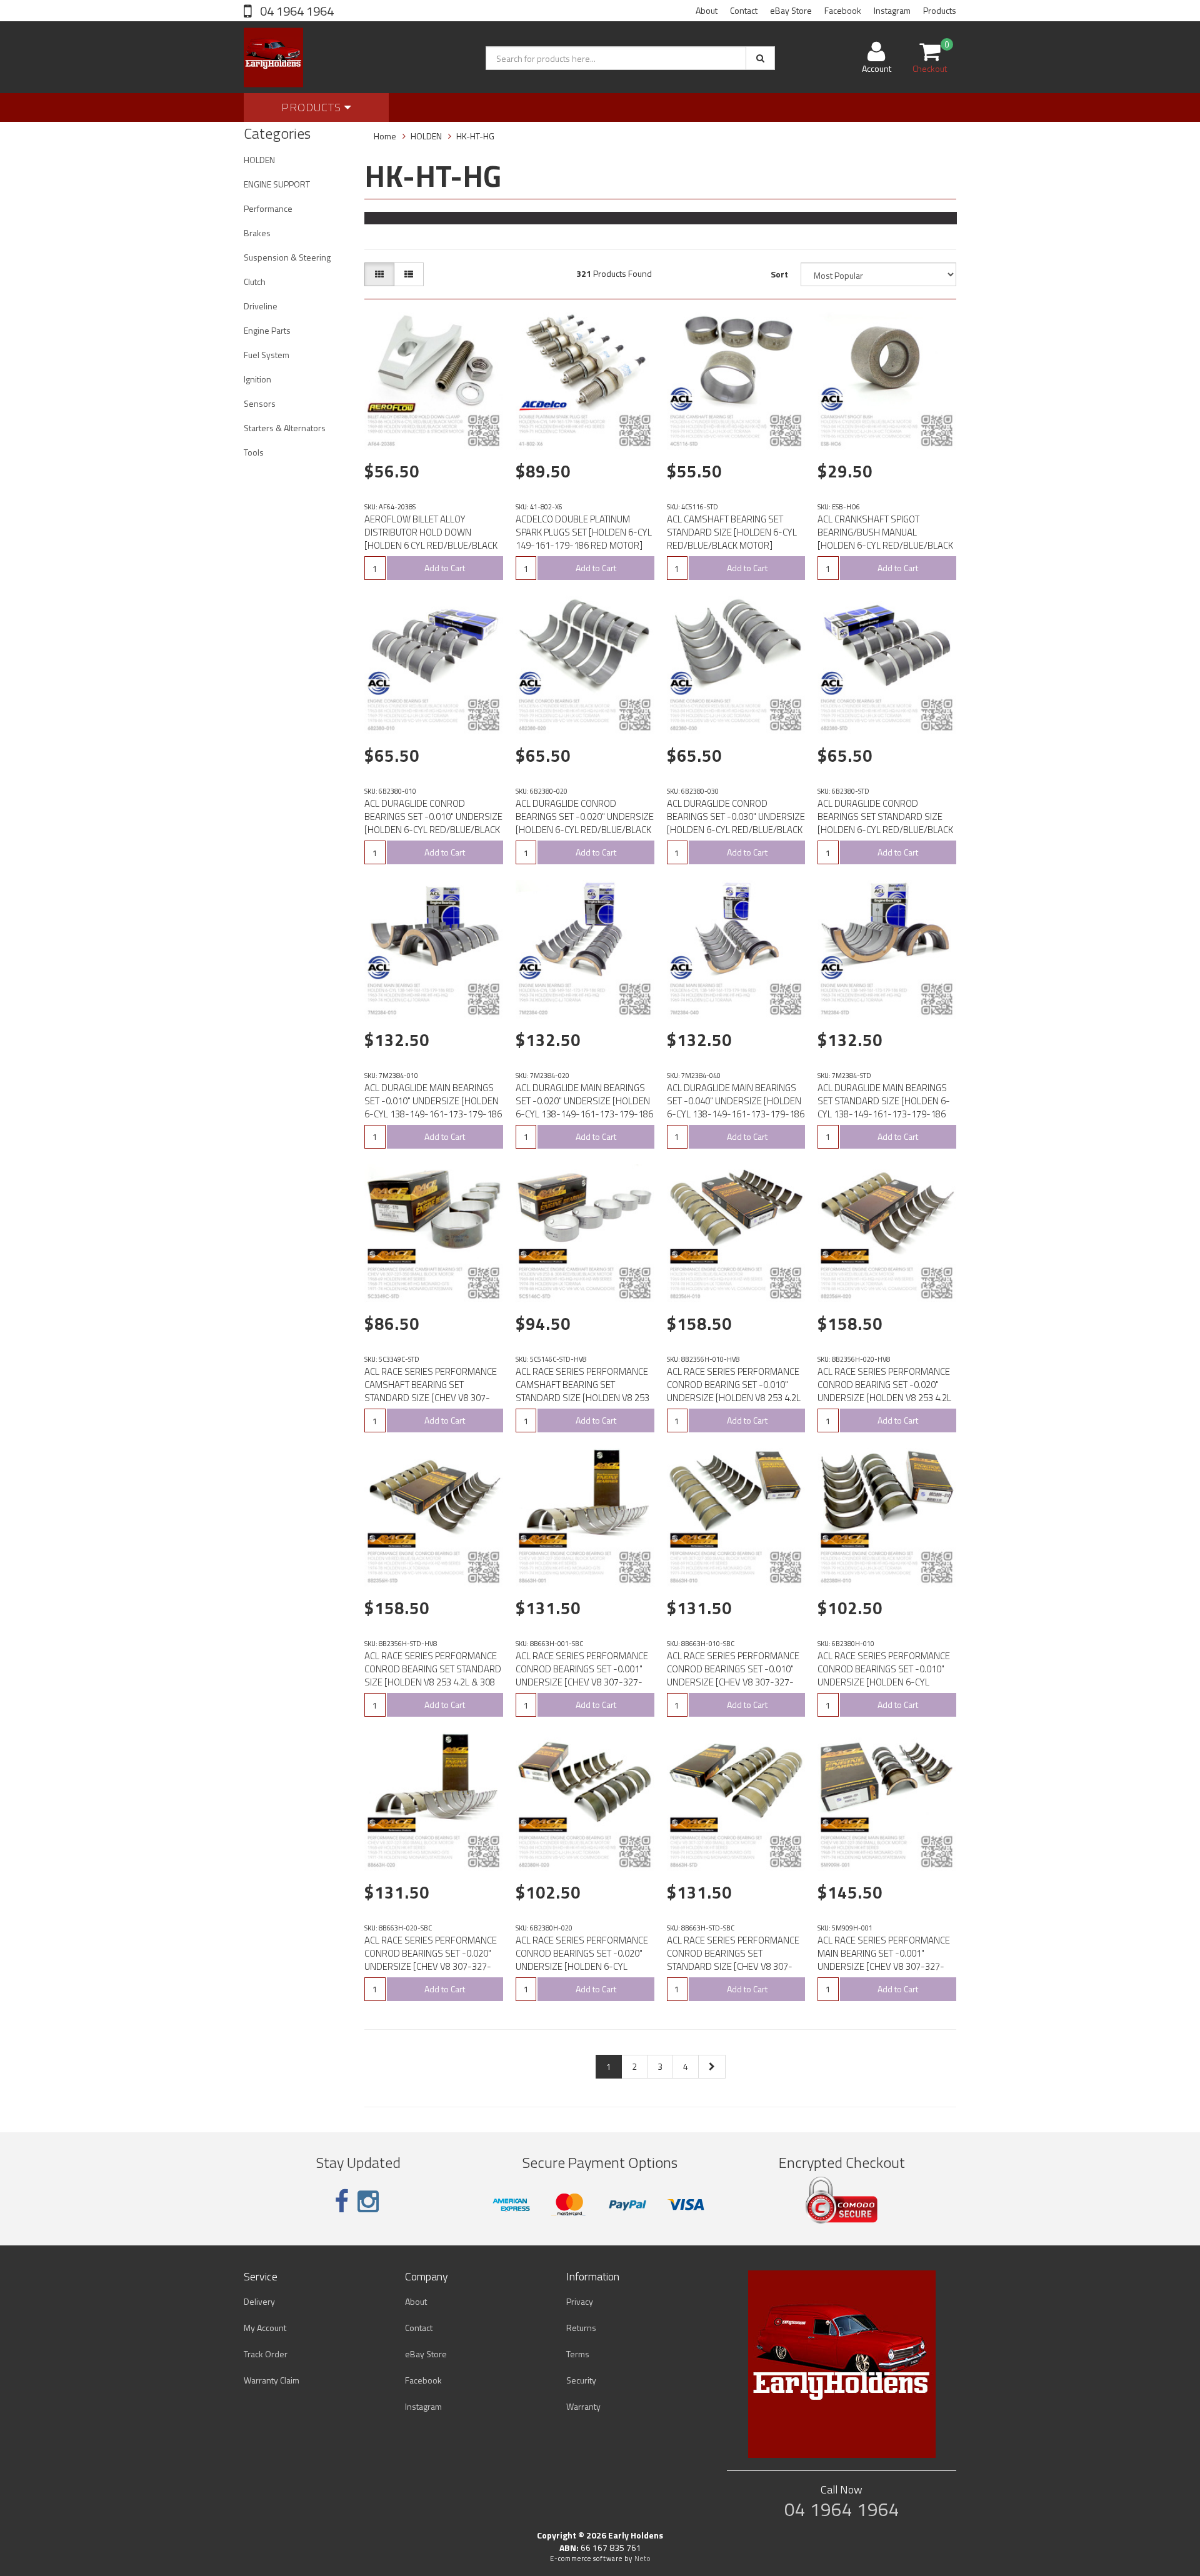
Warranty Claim (272, 2380)
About (707, 10)
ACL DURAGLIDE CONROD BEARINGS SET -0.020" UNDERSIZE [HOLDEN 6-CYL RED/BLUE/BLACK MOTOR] (585, 823)
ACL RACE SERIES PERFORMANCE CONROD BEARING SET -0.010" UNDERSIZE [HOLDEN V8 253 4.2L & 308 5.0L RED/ (734, 1391)
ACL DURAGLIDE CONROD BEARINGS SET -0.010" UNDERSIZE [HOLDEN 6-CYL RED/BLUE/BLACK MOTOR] (433, 823)
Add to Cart (445, 568)
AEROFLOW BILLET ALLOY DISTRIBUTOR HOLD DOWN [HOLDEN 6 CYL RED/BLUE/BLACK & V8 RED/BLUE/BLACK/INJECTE (431, 539)
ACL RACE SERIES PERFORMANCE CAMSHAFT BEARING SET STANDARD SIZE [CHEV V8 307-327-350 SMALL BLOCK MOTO (431, 1391)
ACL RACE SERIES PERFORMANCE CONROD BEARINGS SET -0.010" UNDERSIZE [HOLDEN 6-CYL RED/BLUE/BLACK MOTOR (884, 1675)
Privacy (580, 2301)
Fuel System (267, 355)
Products (940, 10)
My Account (265, 2328)
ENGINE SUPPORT (277, 184)
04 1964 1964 (296, 11)
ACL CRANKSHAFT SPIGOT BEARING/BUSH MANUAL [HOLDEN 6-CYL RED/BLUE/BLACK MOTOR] (885, 539)
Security (581, 2380)
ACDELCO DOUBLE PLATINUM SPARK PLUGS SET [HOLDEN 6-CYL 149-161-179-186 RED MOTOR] (584, 532)
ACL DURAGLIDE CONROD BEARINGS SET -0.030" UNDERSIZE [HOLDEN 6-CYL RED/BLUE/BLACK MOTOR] (736, 823)
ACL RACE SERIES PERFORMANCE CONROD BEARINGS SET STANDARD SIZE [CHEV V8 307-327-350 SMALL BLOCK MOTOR (733, 1960)
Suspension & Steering (287, 257)
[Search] (760, 58)
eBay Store (791, 10)
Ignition (257, 379)
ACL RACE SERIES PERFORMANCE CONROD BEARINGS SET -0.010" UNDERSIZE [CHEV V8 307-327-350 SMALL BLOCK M (733, 1675)
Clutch (255, 282)
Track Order (266, 2354)
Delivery (259, 2301)
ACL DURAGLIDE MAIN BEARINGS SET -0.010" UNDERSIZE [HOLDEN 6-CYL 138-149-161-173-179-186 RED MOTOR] (433, 1107)
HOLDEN (259, 160)
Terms (578, 2354)
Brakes (257, 233)
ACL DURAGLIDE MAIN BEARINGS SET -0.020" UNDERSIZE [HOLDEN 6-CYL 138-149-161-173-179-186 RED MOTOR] (584, 1107)
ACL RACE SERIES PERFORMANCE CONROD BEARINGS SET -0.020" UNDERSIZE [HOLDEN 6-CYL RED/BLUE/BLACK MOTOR (582, 1960)
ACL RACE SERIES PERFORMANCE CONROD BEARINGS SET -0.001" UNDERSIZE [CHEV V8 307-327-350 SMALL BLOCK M (582, 1675)
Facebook (843, 10)
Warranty (583, 2406)
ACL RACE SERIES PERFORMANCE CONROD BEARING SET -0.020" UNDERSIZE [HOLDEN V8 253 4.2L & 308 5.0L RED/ (884, 1391)
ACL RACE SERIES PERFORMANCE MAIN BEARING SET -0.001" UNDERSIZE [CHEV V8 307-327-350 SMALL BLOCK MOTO (884, 1960)
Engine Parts (267, 330)
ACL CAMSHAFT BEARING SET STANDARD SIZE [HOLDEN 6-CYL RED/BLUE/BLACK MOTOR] (732, 532)
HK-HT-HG (475, 136)
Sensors (260, 403)
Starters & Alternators (285, 428)
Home (385, 136)
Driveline (261, 306)
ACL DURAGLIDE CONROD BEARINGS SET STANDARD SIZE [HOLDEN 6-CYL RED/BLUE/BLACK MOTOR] (885, 823)
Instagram (892, 10)
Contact (744, 10)
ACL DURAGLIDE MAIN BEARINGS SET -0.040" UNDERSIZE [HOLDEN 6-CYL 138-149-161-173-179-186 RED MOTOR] (736, 1107)
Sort (779, 274)
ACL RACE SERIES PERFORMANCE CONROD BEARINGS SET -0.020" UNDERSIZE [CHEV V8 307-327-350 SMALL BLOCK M (431, 1960)
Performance (268, 208)
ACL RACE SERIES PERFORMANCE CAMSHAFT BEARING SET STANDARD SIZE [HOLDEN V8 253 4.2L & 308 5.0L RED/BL (582, 1391)
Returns (581, 2328)
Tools (254, 452)
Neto (642, 2559)
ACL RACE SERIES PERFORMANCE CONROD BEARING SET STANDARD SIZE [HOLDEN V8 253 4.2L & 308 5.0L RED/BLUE (433, 1675)
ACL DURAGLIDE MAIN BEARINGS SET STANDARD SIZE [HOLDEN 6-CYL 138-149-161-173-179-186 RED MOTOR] (884, 1107)
